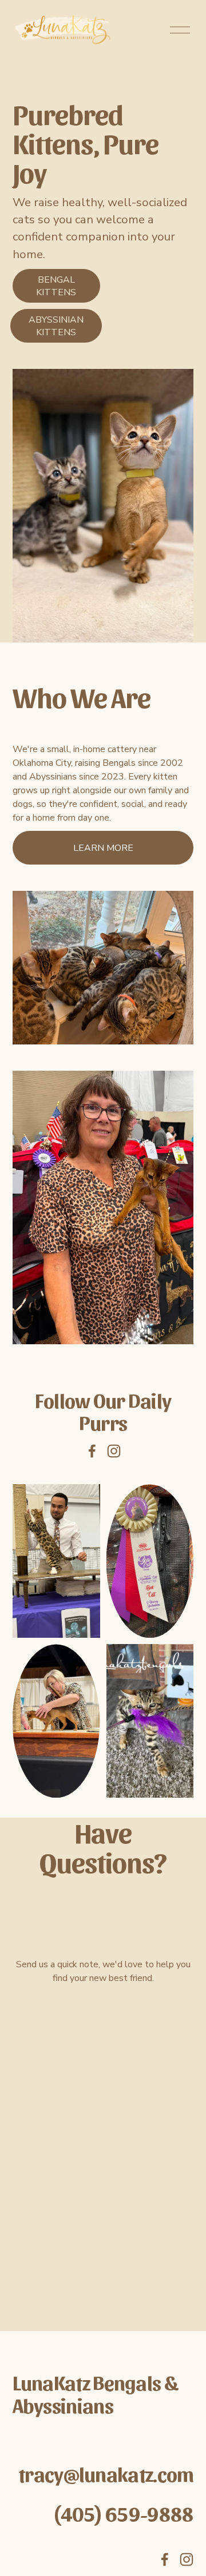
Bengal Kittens (56, 286)
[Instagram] (114, 1451)
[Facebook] (92, 1451)
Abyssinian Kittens (56, 326)
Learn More (103, 848)
